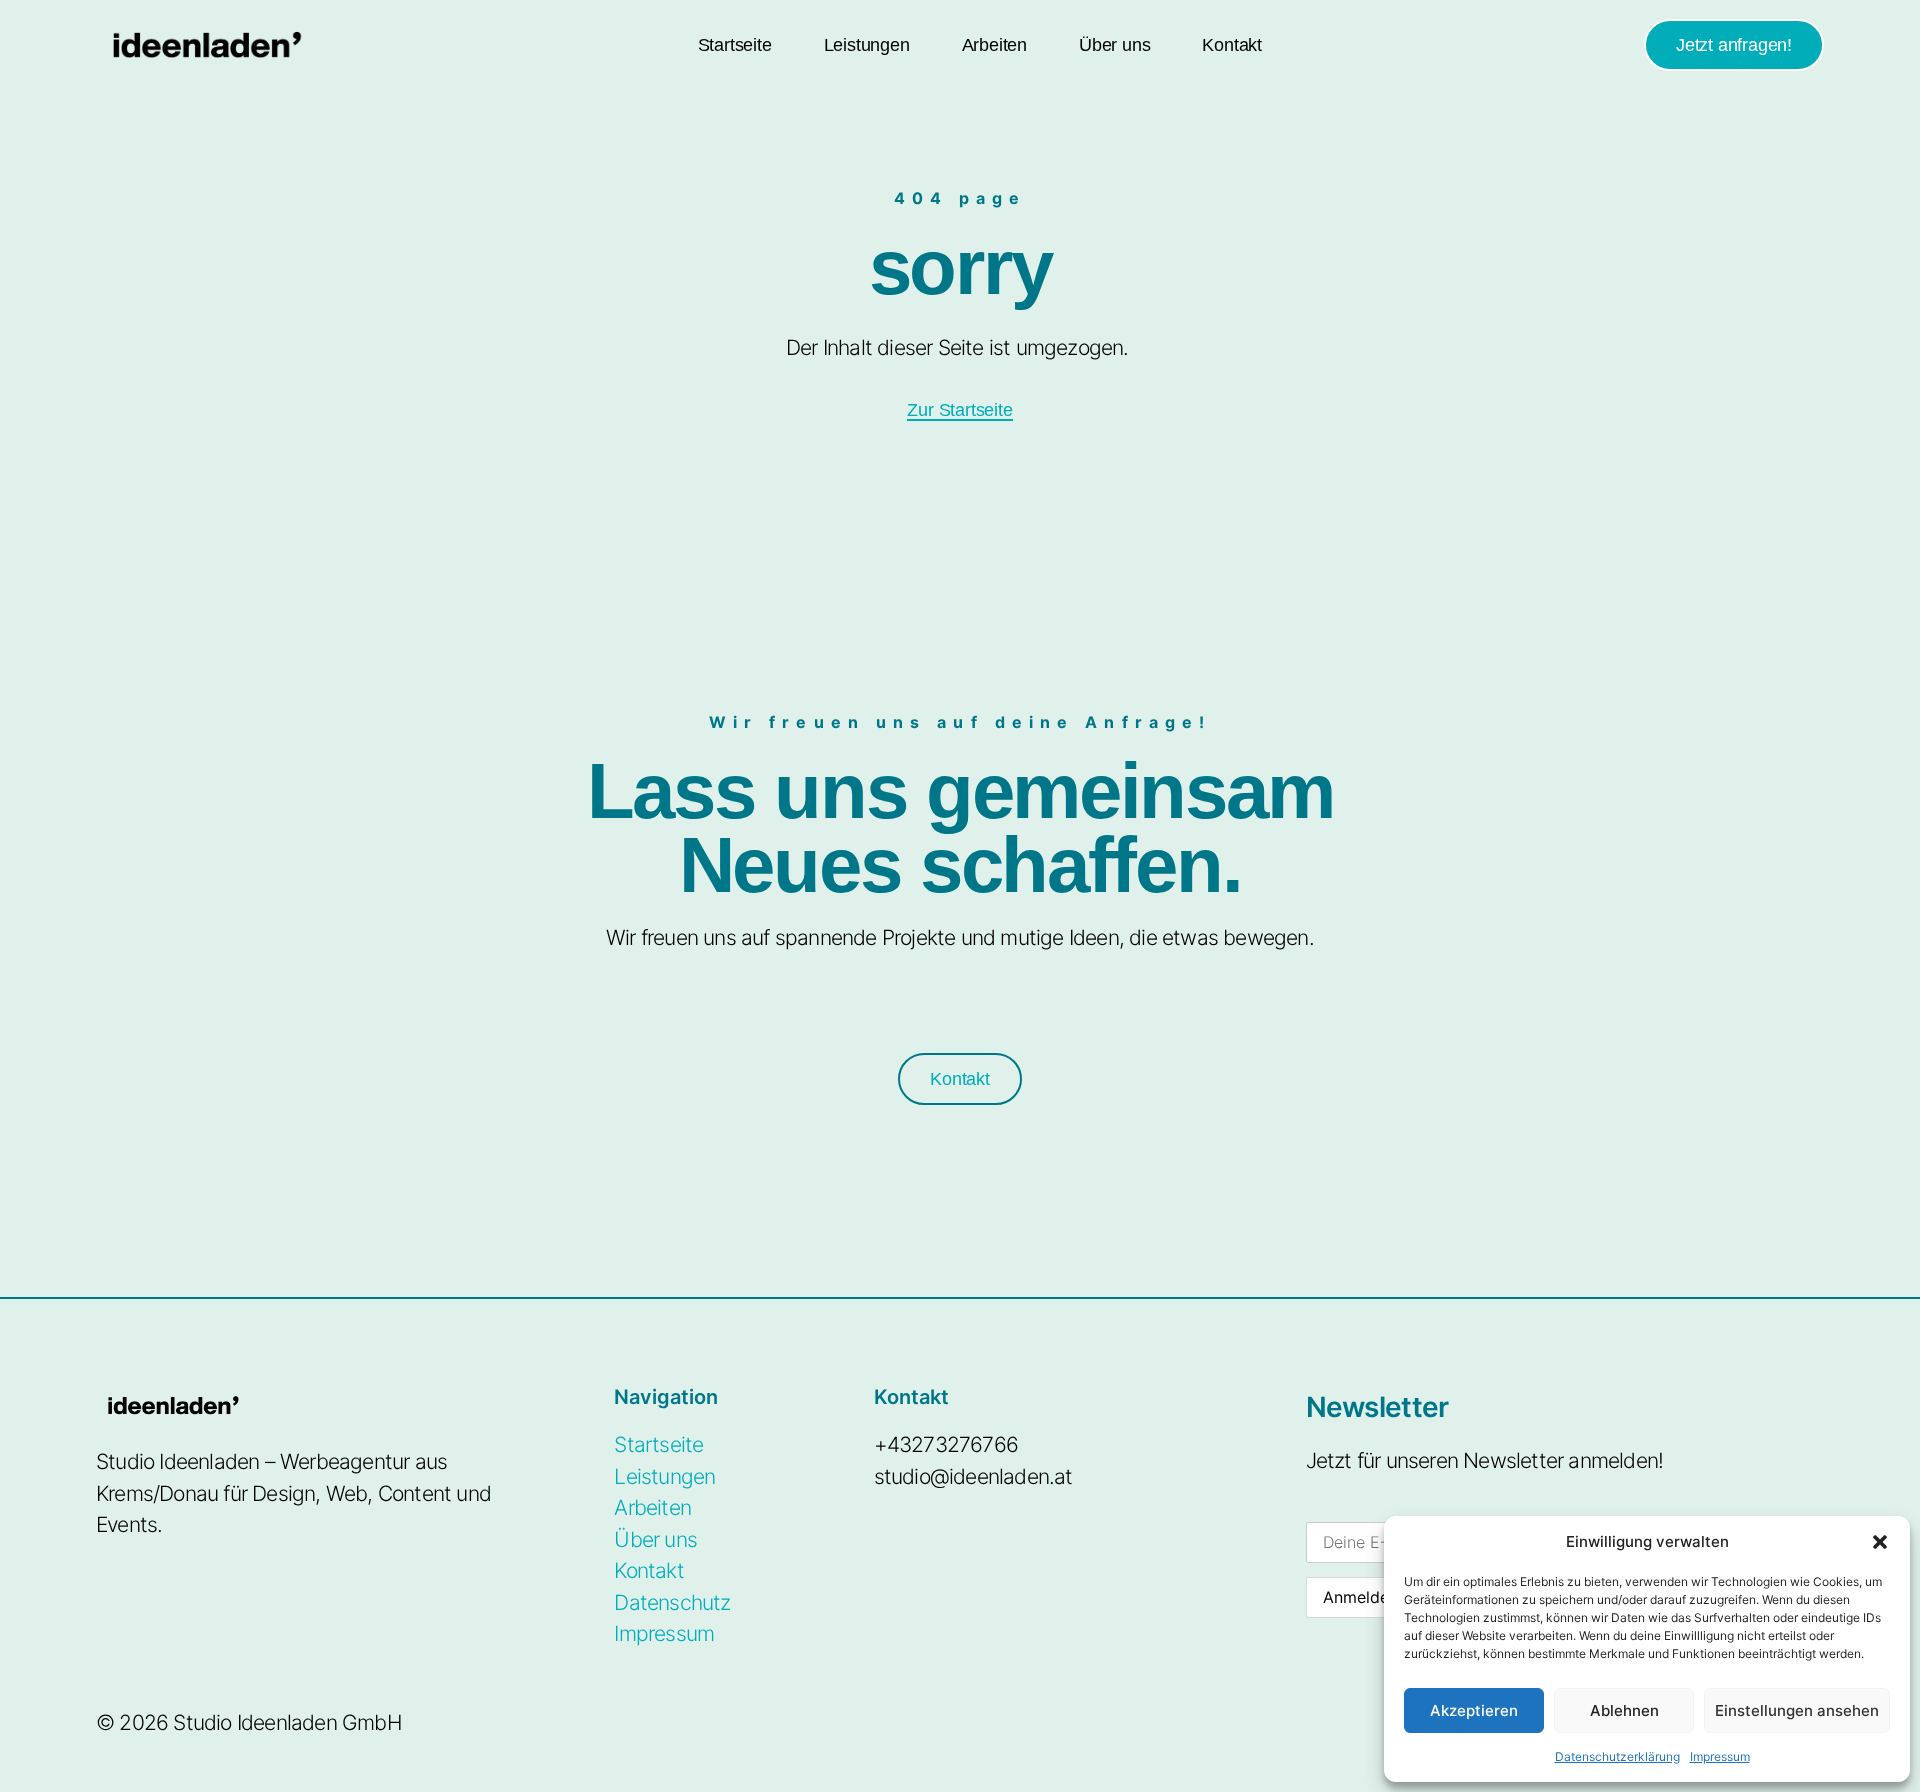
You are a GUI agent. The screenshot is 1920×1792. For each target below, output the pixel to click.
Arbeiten (994, 45)
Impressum (1720, 1756)
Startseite (735, 45)
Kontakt (1232, 45)
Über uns (1114, 45)
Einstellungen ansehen (1797, 1710)
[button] (1880, 1542)
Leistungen (867, 45)
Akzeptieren (1474, 1710)
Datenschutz (672, 1602)
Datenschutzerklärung (1617, 1756)
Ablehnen (1624, 1710)
